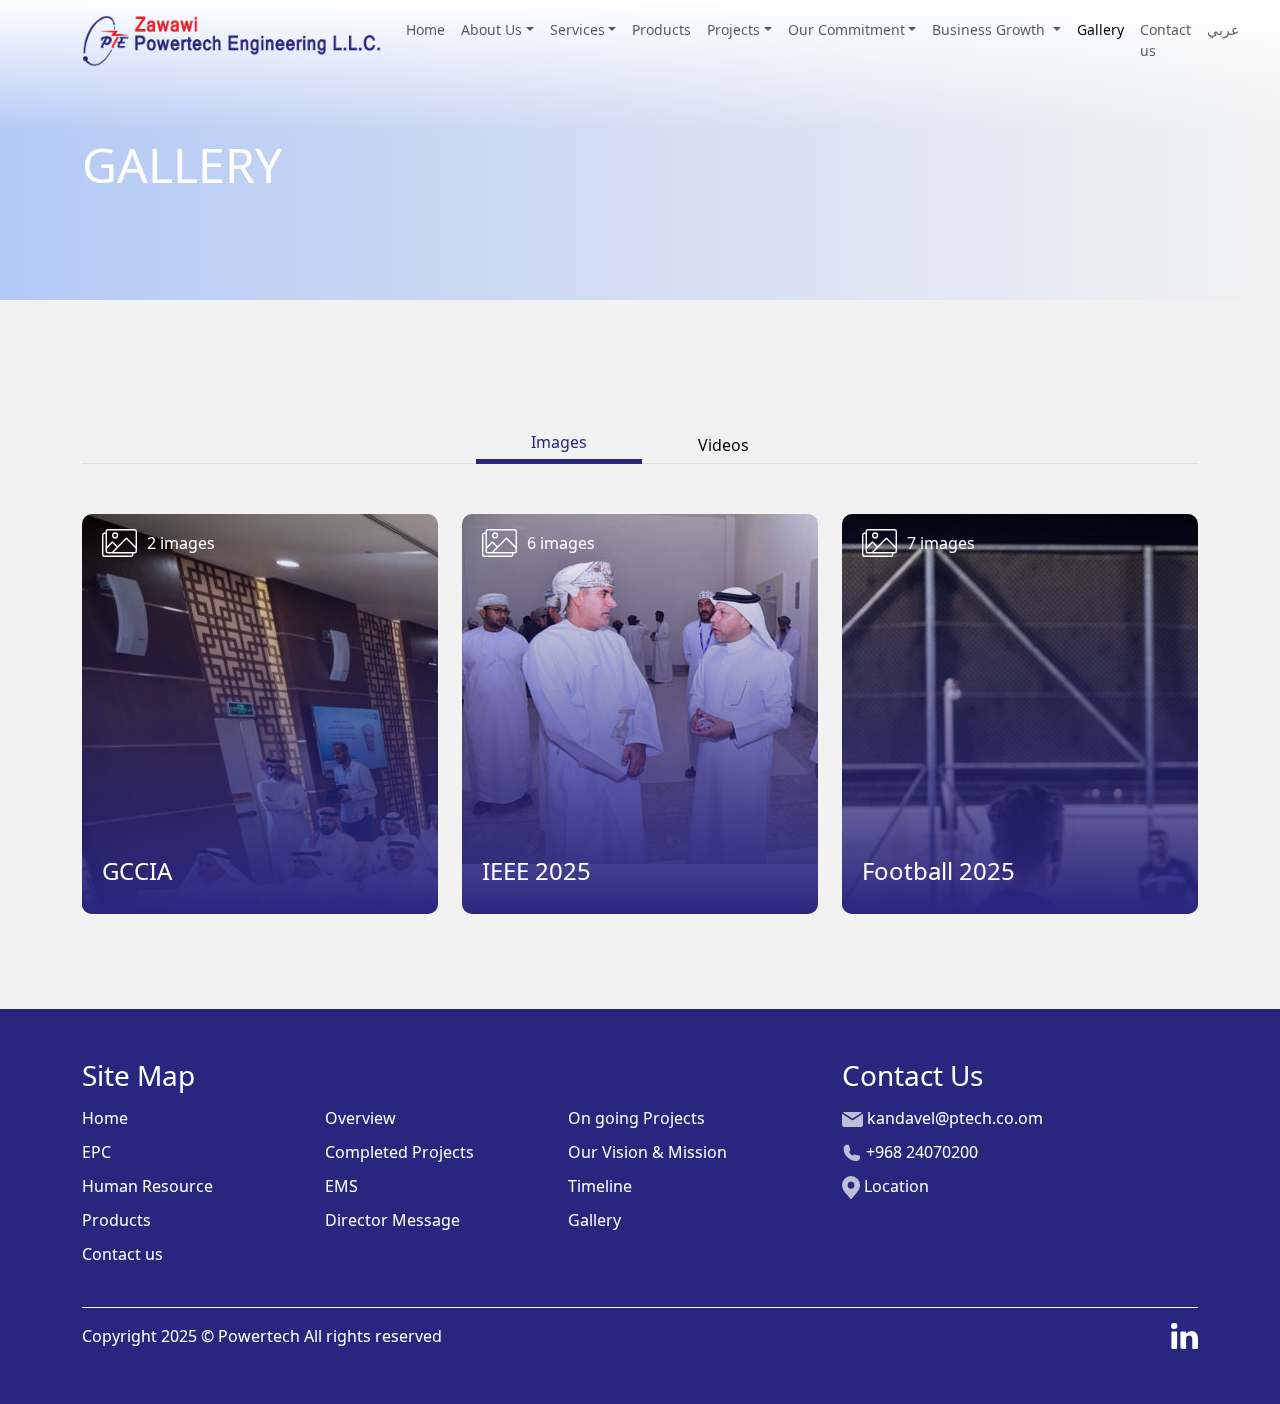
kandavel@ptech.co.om (953, 1118)
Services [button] (577, 29)
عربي (1223, 29)
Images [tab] (559, 442)
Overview (360, 1118)
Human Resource (147, 1186)
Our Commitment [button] (846, 29)
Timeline (600, 1186)
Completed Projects (399, 1152)
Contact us (1165, 40)
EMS (341, 1186)
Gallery (1100, 29)
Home (425, 29)
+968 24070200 (920, 1152)
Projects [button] (733, 29)
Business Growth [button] (990, 29)
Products (661, 29)
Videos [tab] (723, 445)
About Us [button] (491, 29)
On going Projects (636, 1118)
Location (894, 1186)
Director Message (392, 1220)
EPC (96, 1152)
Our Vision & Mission (647, 1152)
